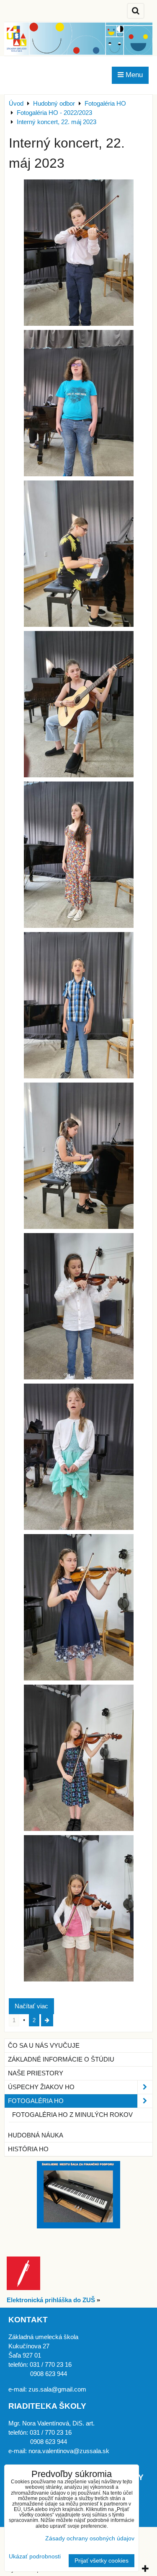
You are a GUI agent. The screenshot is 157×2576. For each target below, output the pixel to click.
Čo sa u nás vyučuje (44, 2046)
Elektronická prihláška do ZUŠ (51, 2300)
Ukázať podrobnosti (35, 2557)
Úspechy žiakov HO (41, 2087)
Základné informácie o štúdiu (61, 2059)
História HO (28, 2149)
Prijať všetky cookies (102, 2561)
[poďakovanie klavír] (78, 2226)
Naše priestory (36, 2073)
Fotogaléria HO (36, 2101)
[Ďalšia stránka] (47, 2020)
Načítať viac (31, 2006)
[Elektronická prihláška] (23, 2288)
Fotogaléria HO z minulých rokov (72, 2115)
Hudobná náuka (36, 2135)
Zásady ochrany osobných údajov (90, 2538)
